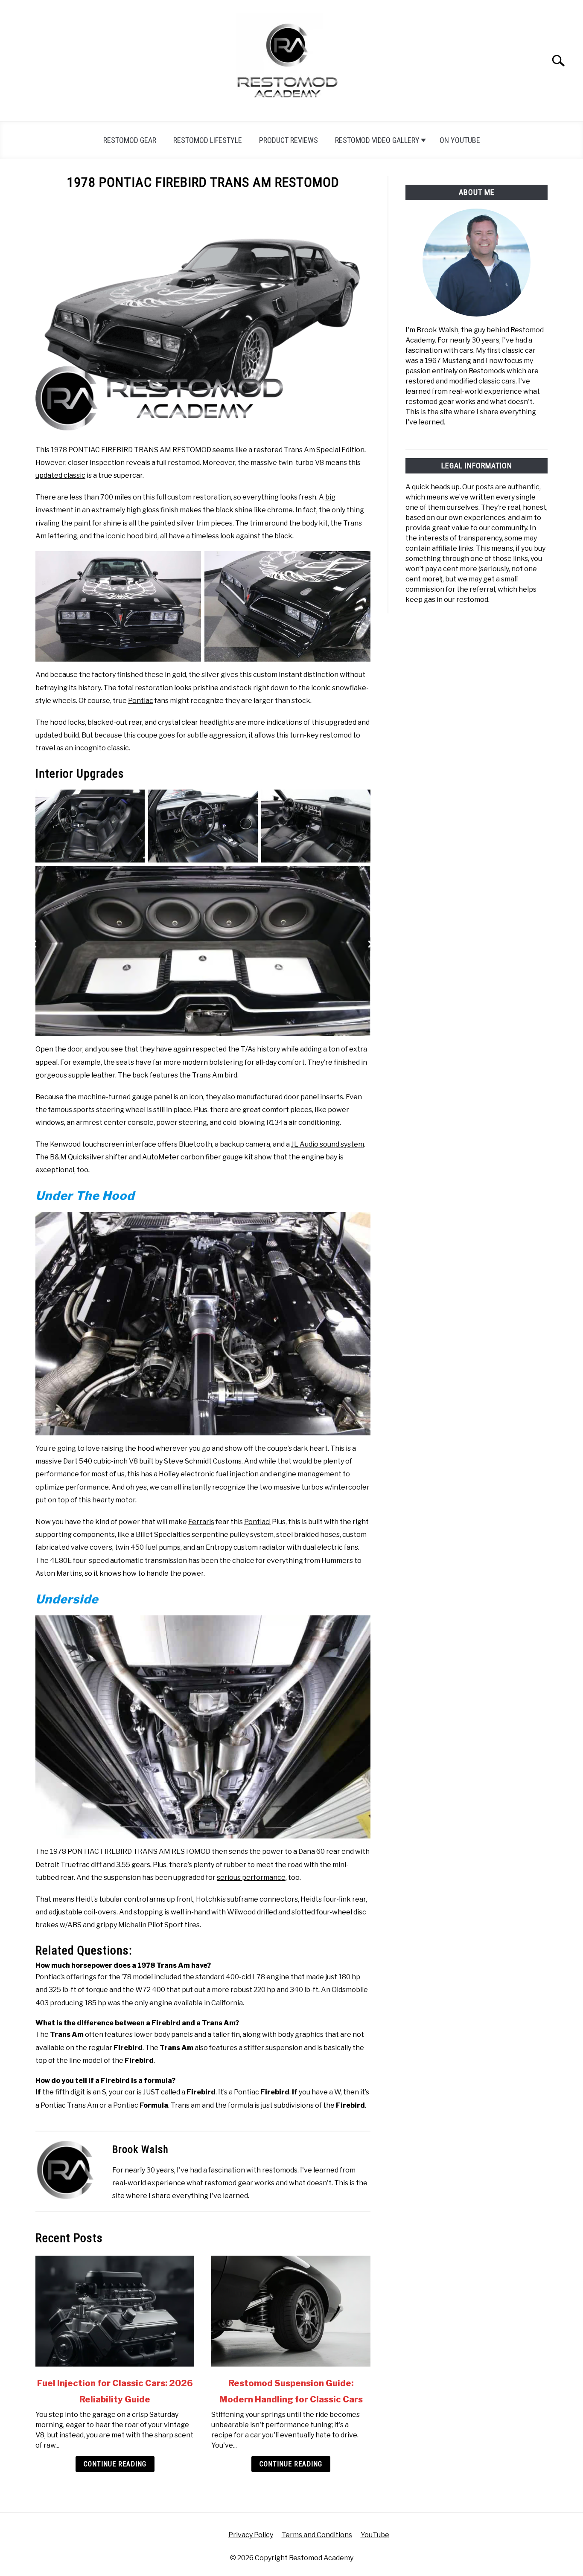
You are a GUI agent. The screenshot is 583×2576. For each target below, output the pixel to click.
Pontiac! (257, 1522)
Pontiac (141, 701)
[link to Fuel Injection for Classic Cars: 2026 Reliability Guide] (115, 2311)
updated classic (60, 475)
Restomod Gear (130, 140)
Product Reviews (289, 140)
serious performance (251, 1878)
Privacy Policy (251, 2535)
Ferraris (201, 1522)
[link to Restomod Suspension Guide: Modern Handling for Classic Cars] (291, 2311)
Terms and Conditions (317, 2535)
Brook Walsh (140, 2149)
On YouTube (460, 140)
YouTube (375, 2535)
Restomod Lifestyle (208, 140)
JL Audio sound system (328, 1144)
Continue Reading (115, 2464)
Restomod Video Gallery (377, 140)
